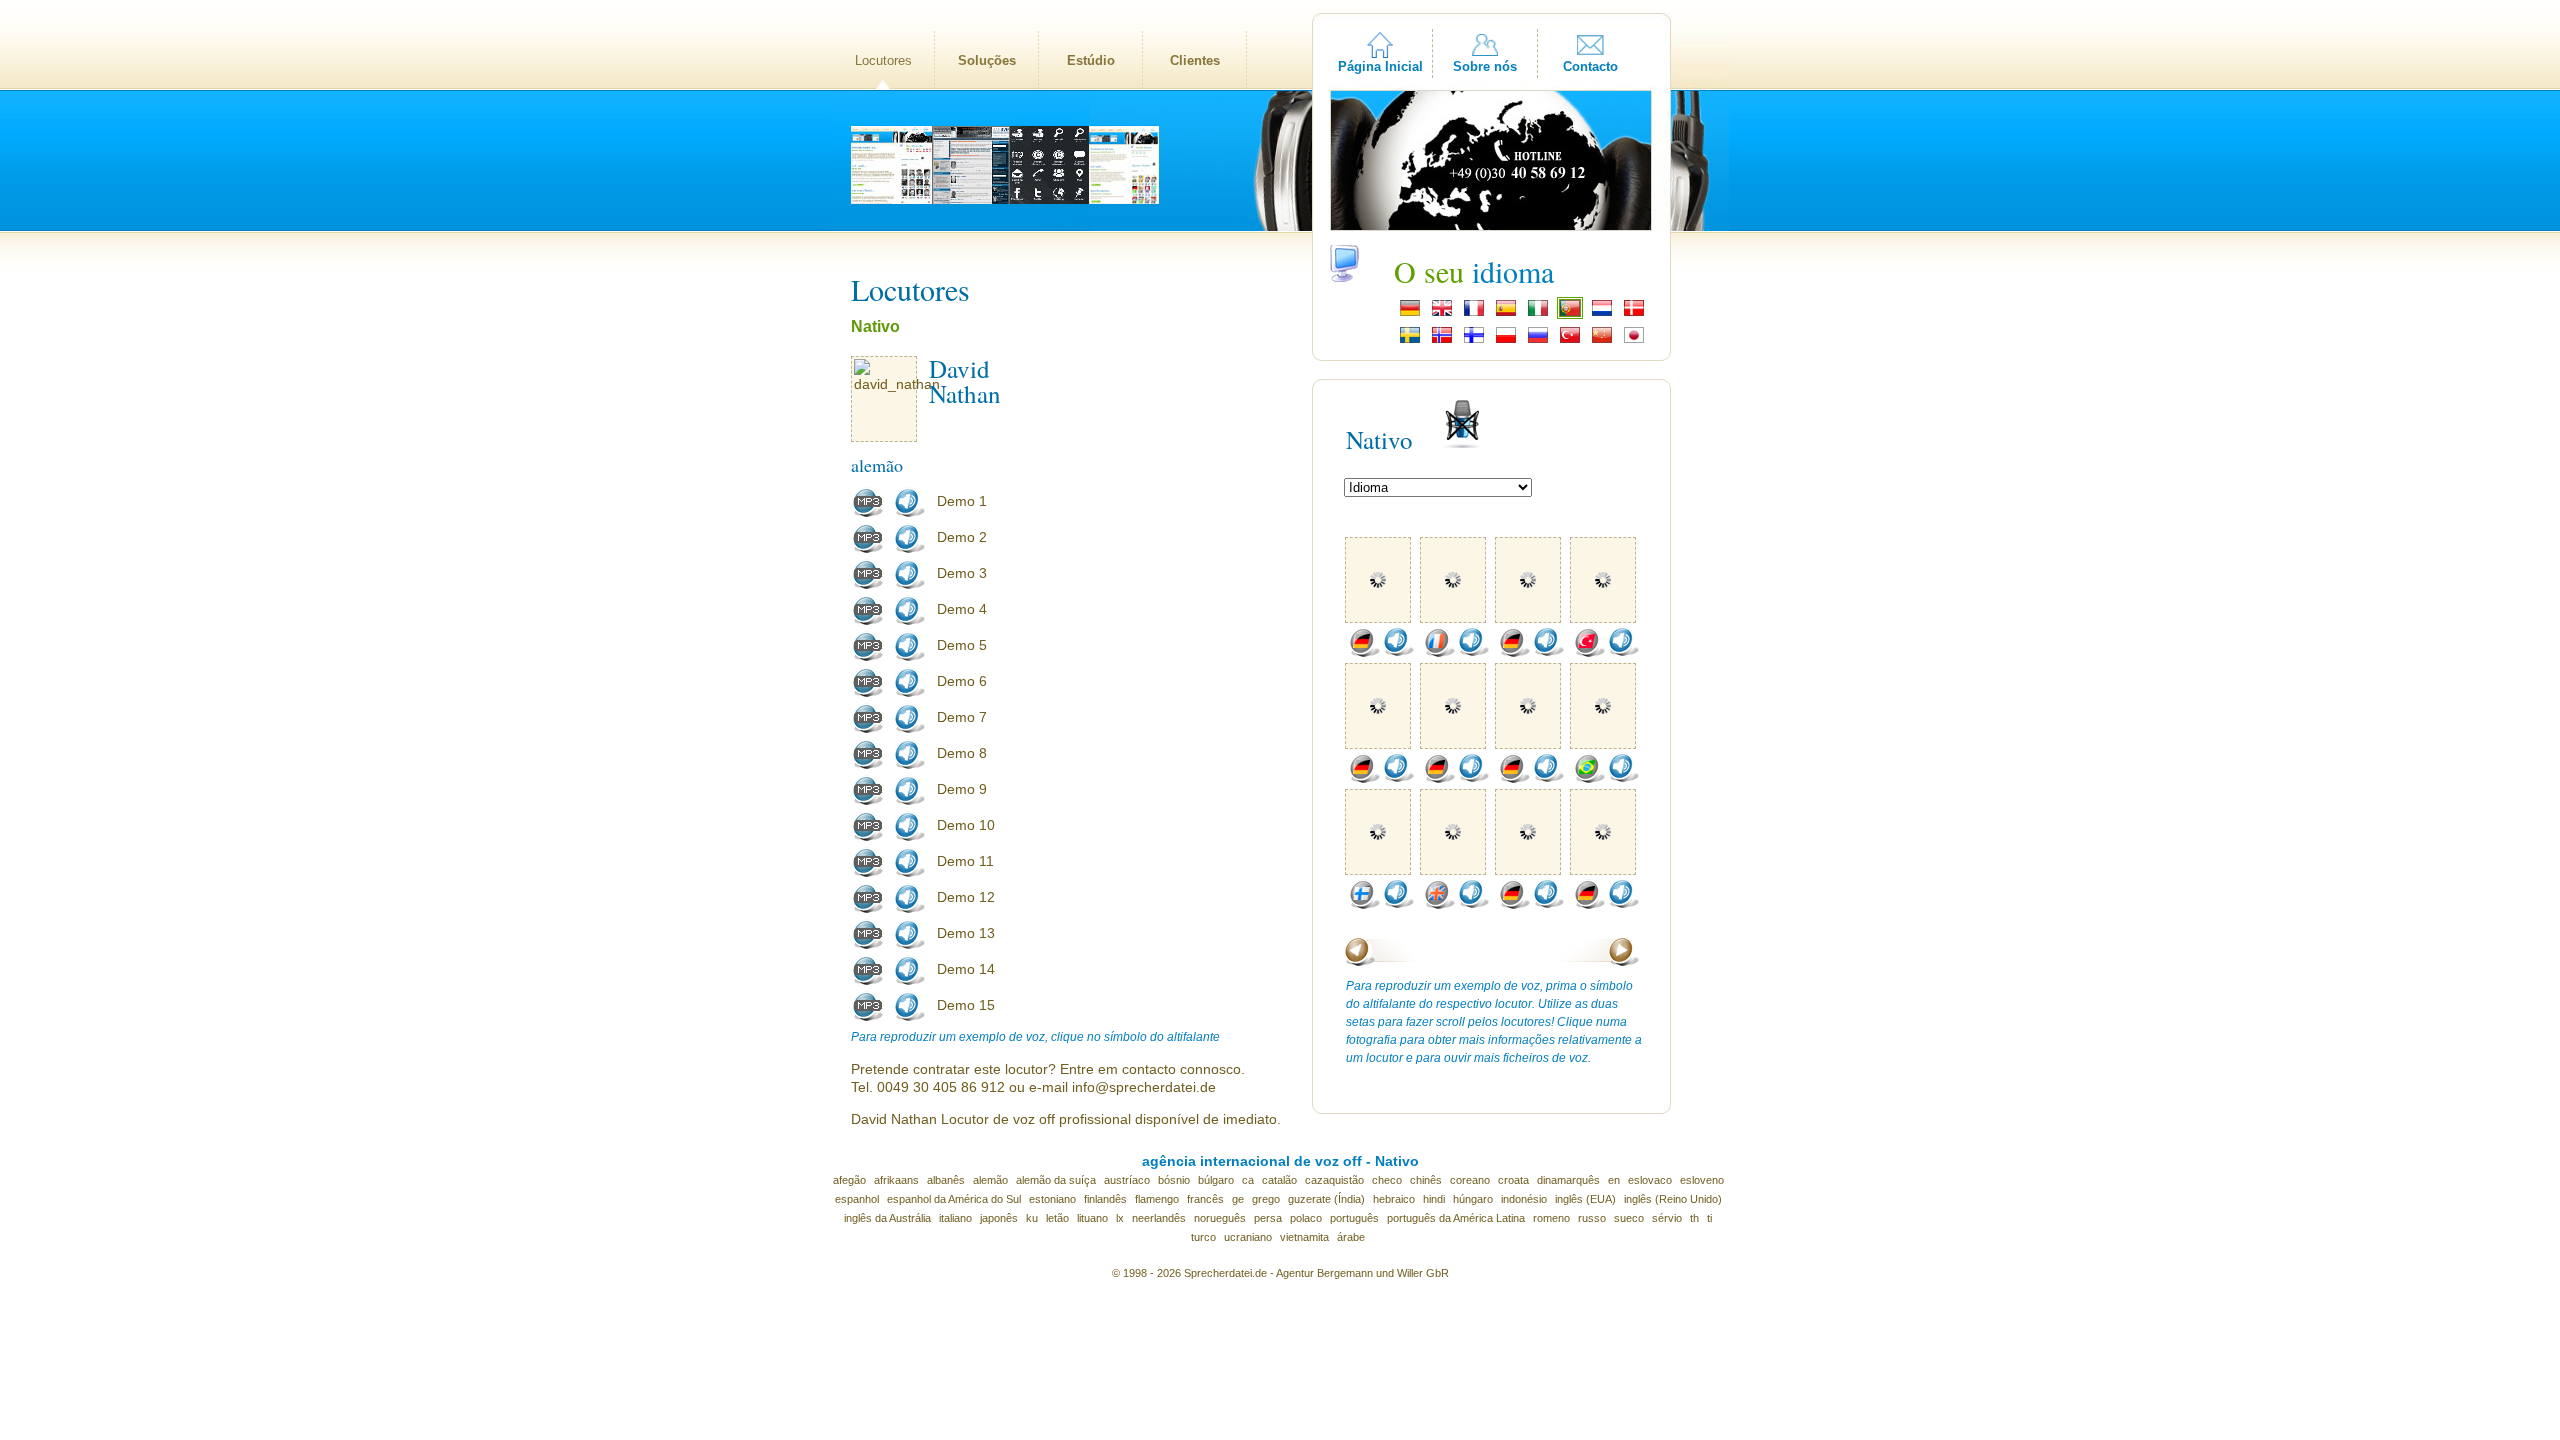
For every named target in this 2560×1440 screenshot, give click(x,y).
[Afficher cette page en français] (1474, 314)
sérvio (1667, 1218)
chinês (1426, 1180)
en (1614, 1180)
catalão (1279, 1180)
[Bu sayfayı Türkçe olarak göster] (1570, 341)
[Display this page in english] (1442, 314)
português (1354, 1218)
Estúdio (1091, 60)
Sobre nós (1485, 66)
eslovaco (1650, 1180)
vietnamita (1304, 1237)
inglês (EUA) (1585, 1199)
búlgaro (1216, 1180)
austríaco (1127, 1180)
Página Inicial (1380, 66)
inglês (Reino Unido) (1673, 1199)
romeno (1551, 1218)
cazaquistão (1334, 1180)
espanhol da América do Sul (954, 1199)
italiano (955, 1218)
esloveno (1702, 1180)
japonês (999, 1218)
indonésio (1524, 1199)
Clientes (1195, 60)
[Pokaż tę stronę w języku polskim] (1506, 341)
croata (1513, 1180)
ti (1709, 1218)
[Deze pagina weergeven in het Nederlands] (1602, 314)
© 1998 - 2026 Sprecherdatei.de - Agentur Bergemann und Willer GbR (1280, 1273)
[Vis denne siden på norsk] (1442, 341)
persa (1268, 1218)
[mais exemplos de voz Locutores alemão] (1364, 653)
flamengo (1157, 1199)
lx (1120, 1218)
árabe (1351, 1237)
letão (1057, 1218)
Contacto (1590, 66)
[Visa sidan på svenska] (1410, 341)
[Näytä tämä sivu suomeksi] (1474, 341)
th (1694, 1218)
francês (1205, 1199)
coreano (1470, 1180)
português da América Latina (1456, 1218)
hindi (1434, 1199)
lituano (1092, 1218)
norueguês (1220, 1218)
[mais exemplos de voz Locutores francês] (1439, 653)
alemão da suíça (1056, 1180)
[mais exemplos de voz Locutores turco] (1589, 653)
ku (1032, 1218)
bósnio (1174, 1180)
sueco (1629, 1218)
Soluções (987, 60)
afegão (849, 1180)
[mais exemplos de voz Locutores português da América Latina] (1589, 779)
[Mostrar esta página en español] (1506, 314)
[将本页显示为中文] (1602, 341)
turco (1203, 1237)
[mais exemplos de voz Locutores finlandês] (1364, 905)
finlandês (1105, 1199)
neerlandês (1159, 1218)
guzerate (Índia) (1326, 1199)
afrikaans (896, 1180)
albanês (946, 1180)
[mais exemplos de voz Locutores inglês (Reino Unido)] (1439, 905)
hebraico (1394, 1199)
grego (1266, 1199)
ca (1248, 1180)
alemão (990, 1180)
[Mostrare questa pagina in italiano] (1538, 314)
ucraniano (1248, 1237)
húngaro (1473, 1199)
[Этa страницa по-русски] (1538, 341)
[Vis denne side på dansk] (1634, 314)
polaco (1306, 1218)
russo (1592, 1218)
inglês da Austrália (887, 1218)
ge (1238, 1199)
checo (1387, 1180)
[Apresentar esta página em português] (1570, 314)
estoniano (1052, 1199)
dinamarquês (1568, 1180)
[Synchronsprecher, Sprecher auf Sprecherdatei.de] (1410, 314)
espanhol (857, 1199)
